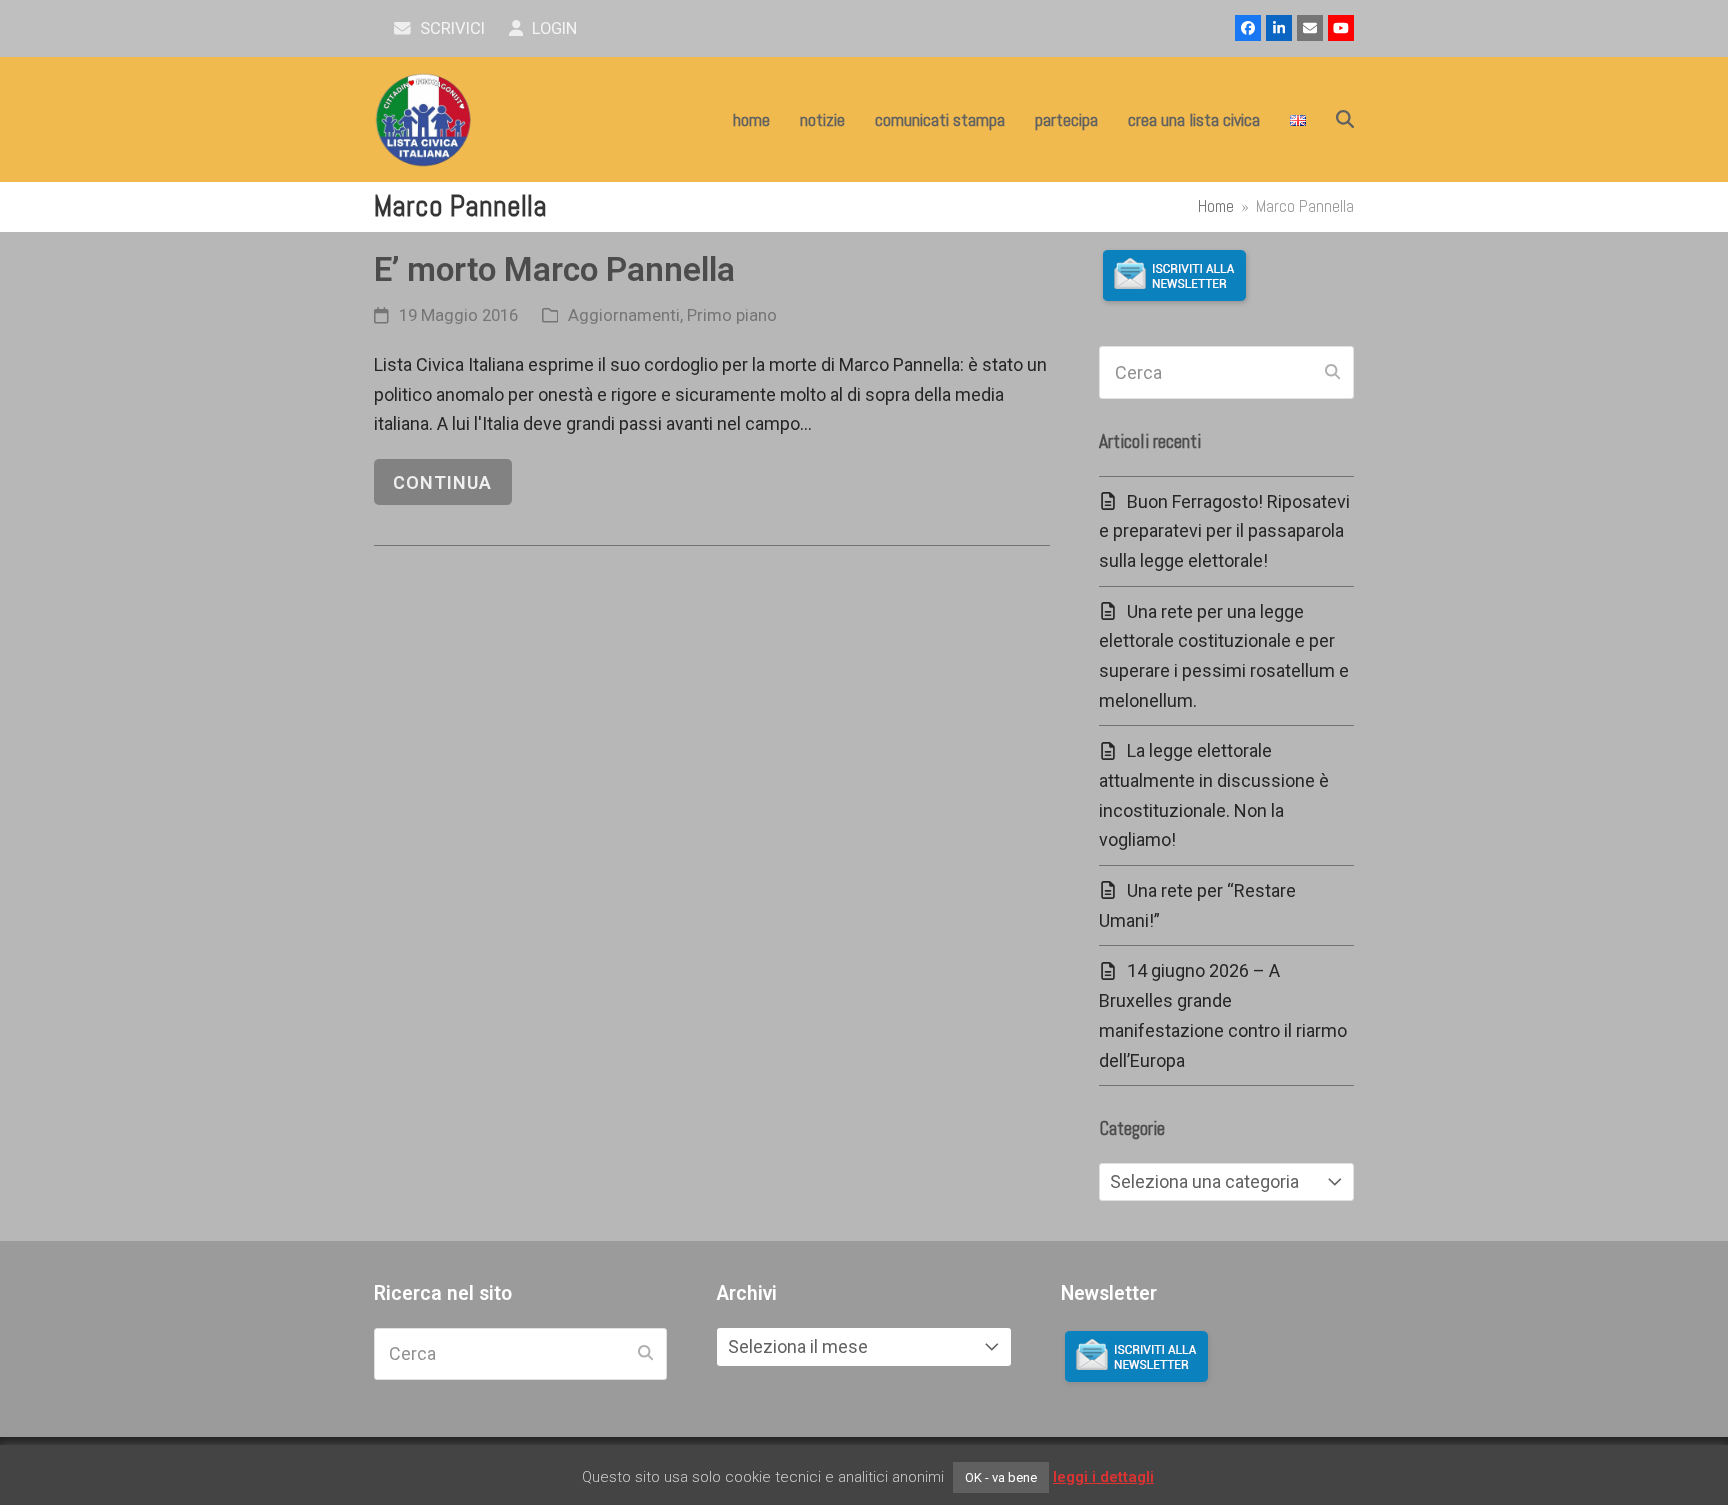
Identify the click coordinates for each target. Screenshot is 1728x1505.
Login (552, 28)
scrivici (450, 28)
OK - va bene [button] (1001, 1477)
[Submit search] (1332, 373)
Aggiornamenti (624, 315)
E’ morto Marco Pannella (554, 269)
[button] (1345, 120)
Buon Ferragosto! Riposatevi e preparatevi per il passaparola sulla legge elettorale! (1224, 531)
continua (442, 482)
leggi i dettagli (1103, 1477)
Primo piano (732, 315)
